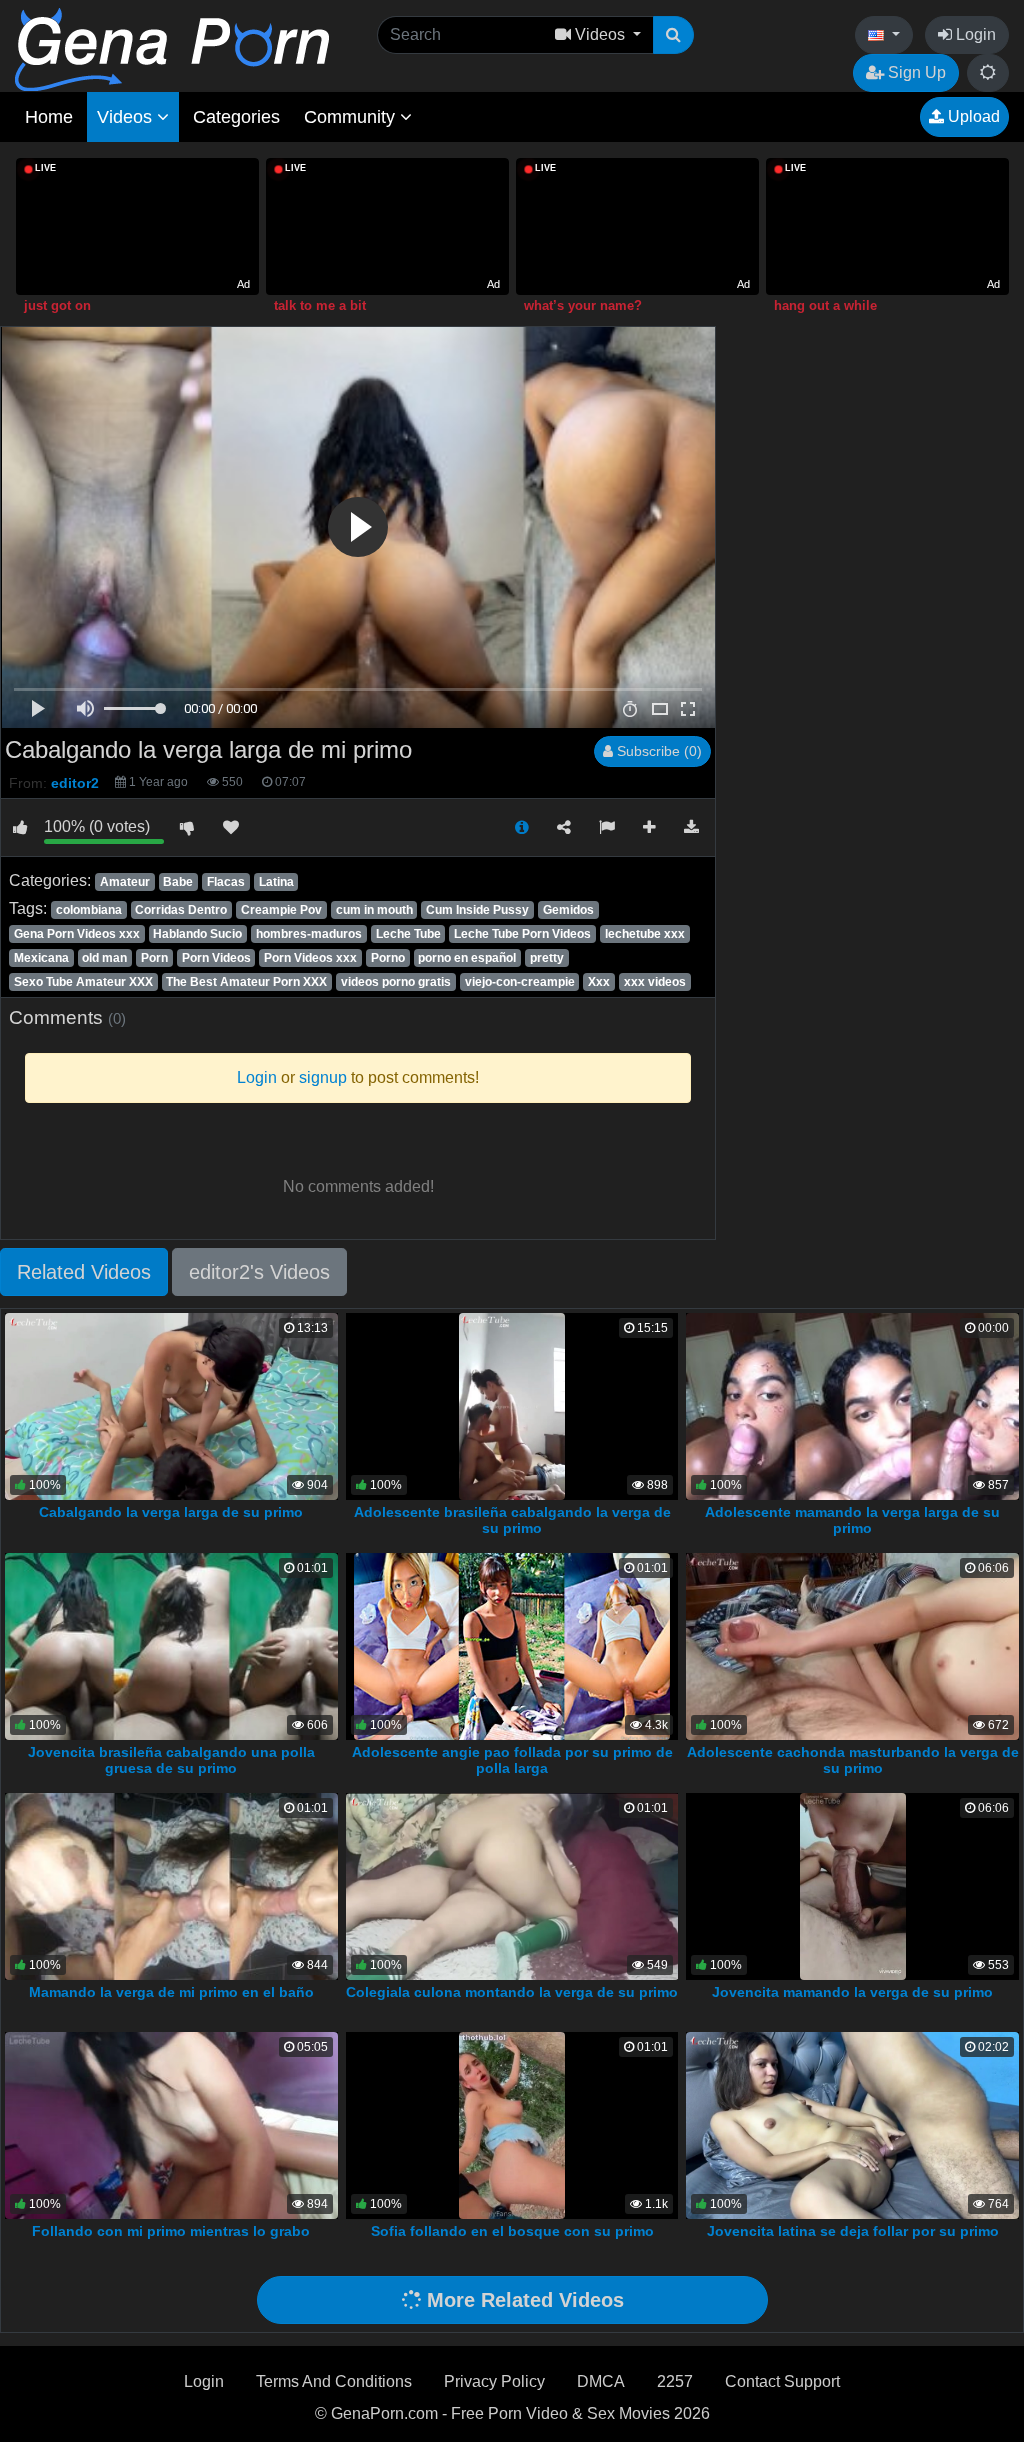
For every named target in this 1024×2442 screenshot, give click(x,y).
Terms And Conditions (334, 2381)
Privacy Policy (494, 2381)
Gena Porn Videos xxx (77, 934)
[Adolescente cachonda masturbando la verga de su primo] (852, 1645)
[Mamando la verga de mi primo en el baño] (171, 1884)
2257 (675, 2381)
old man (104, 958)
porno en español (467, 958)
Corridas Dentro (181, 910)
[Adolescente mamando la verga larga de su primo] (852, 1405)
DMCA (601, 2381)
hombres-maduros (309, 934)
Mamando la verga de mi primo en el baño (171, 1992)
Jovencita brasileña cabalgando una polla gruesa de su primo (171, 1760)
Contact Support (782, 2381)
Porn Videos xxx (310, 958)
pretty (547, 958)
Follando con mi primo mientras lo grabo (171, 2231)
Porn (154, 958)
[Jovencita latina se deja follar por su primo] (852, 2124)
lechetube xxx (645, 934)
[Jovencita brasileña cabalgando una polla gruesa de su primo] (171, 1645)
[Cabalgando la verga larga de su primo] (171, 1405)
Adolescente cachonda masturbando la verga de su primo (853, 1760)
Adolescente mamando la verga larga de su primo (852, 1520)
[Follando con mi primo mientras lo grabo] (171, 2124)
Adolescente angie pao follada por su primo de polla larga (512, 1760)
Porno (388, 958)
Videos (127, 117)
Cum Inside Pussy (477, 910)
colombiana (89, 910)
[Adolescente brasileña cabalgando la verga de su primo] (511, 1405)
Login (974, 34)
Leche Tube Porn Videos (522, 934)
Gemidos (568, 910)
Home (49, 117)
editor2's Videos (259, 1272)
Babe (178, 882)
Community (352, 117)
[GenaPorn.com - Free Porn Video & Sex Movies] (172, 48)
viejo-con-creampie (520, 982)
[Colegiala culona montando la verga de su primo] (512, 1884)
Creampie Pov (281, 910)
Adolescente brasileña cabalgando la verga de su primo (512, 1520)
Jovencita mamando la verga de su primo (852, 1992)
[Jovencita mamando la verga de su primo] (853, 1884)
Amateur (125, 882)
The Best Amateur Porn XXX (246, 982)
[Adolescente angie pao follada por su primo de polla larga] (512, 1645)
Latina (276, 882)
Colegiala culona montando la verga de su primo (512, 1992)
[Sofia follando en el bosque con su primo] (511, 2124)
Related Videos (84, 1272)
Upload (972, 116)
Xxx (599, 982)
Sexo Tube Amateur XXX (83, 982)
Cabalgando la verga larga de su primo (171, 1512)
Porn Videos (216, 958)
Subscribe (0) (657, 751)
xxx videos (655, 982)
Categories (236, 117)
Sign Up (915, 72)
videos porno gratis (396, 982)
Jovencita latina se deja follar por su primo (853, 2231)
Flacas (226, 882)
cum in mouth (374, 910)
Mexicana (41, 958)
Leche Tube (408, 934)
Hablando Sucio (197, 934)
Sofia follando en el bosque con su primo (512, 2231)
